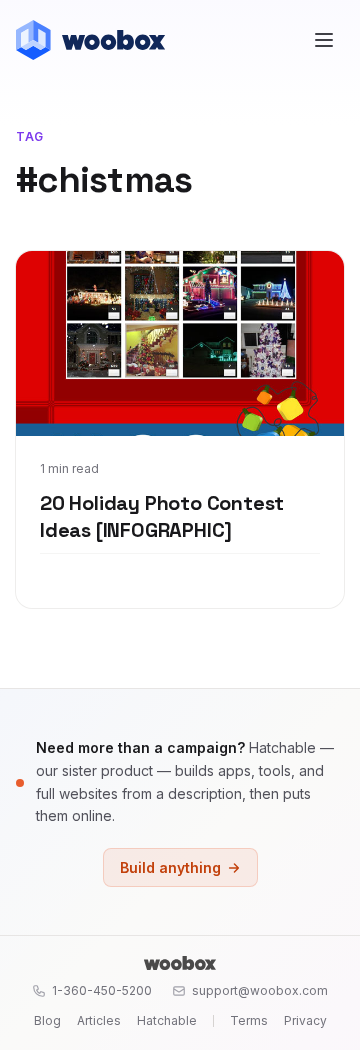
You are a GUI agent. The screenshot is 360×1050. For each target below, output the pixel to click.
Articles (99, 1020)
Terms (249, 1020)
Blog (47, 1020)
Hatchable (167, 1020)
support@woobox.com (260, 990)
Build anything (170, 867)
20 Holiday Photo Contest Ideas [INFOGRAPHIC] (162, 517)
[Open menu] (324, 40)
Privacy (305, 1020)
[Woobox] (180, 963)
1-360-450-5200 (102, 990)
